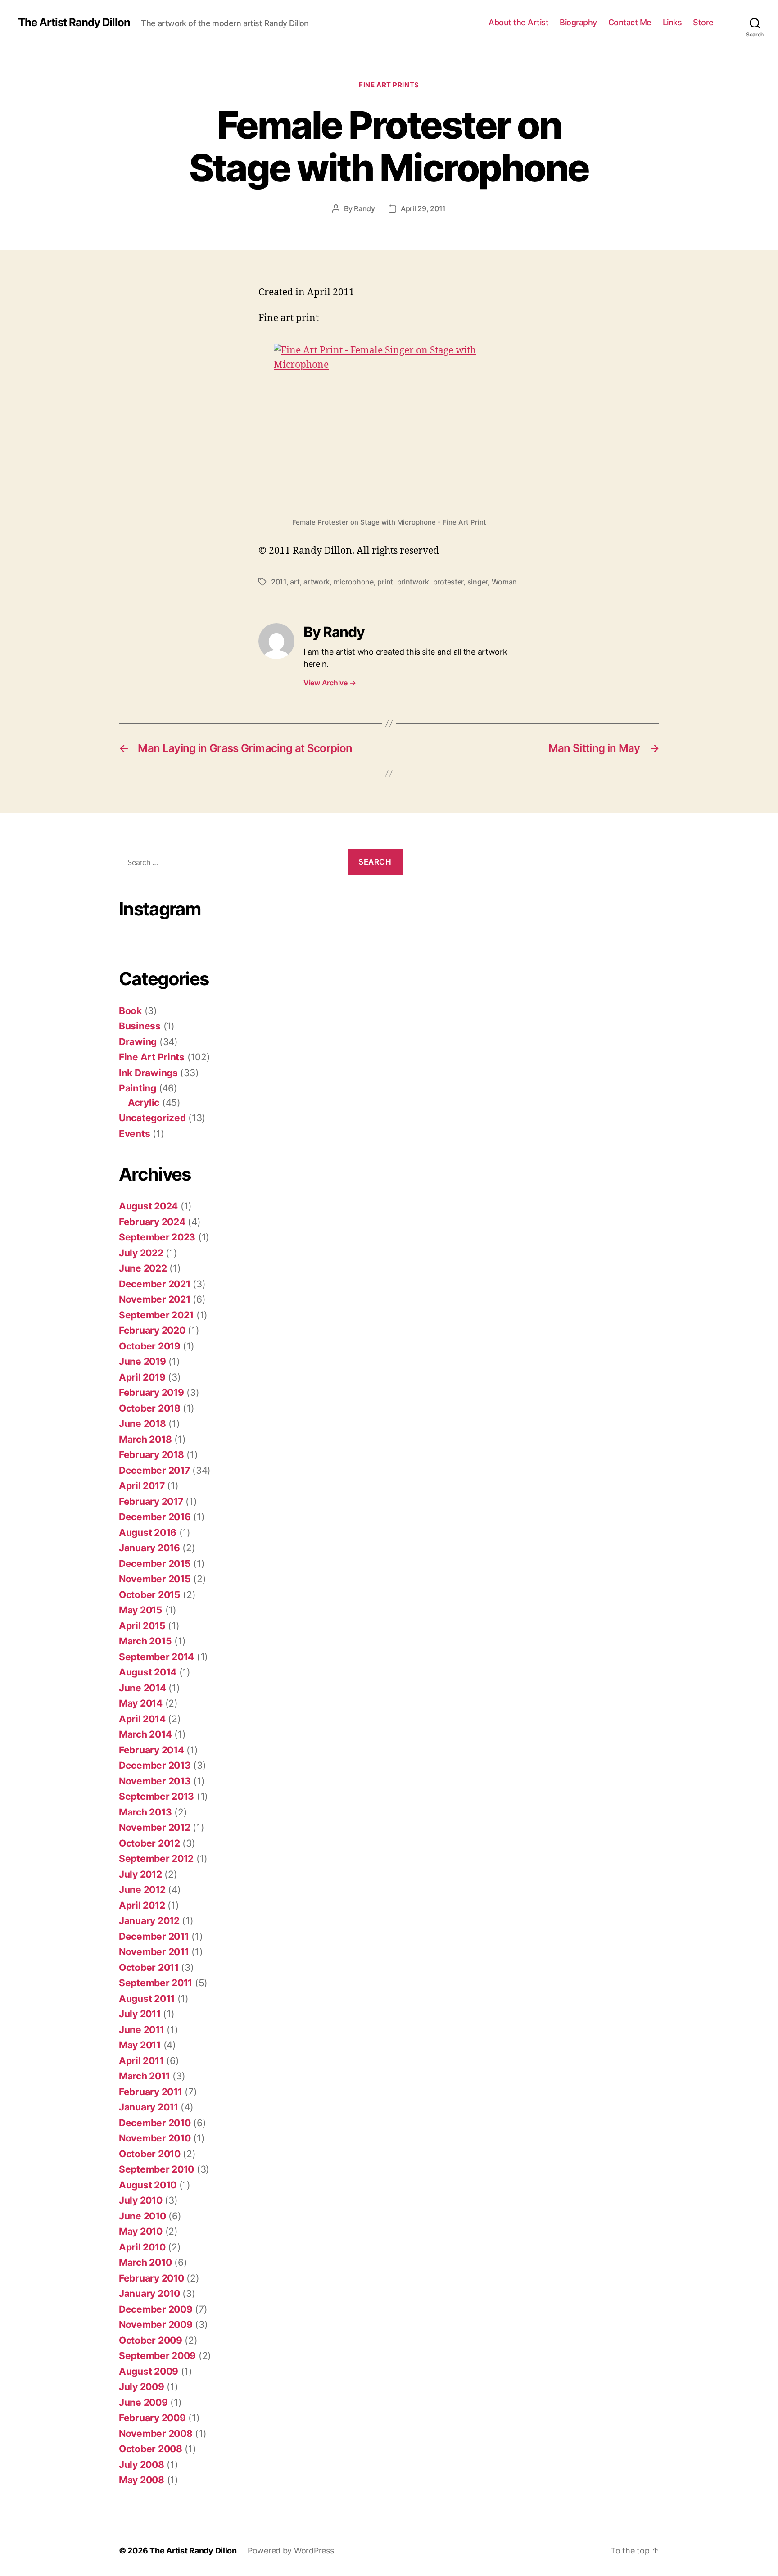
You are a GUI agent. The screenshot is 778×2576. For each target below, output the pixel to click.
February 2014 (152, 1750)
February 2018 (152, 1455)
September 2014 (156, 1657)
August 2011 (147, 1999)
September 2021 (156, 1315)
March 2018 (145, 1439)
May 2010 (141, 2231)
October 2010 (150, 2154)
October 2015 (150, 1595)
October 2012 (149, 1843)
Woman (504, 582)
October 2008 (151, 2449)
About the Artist (518, 22)
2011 (279, 582)
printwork (413, 582)
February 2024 (152, 1222)
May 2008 (142, 2480)
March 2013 (145, 1812)
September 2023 (157, 1237)
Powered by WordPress (291, 2551)
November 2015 (155, 1579)
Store (703, 22)
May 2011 (140, 2045)
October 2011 (149, 1967)
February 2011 (151, 2092)
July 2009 (142, 2387)
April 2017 (142, 1486)
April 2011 (141, 2061)
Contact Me (630, 22)
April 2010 (142, 2247)
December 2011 (154, 1936)
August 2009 (149, 2371)
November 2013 (155, 1781)
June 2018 (142, 1424)
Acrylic (144, 1102)
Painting (138, 1088)
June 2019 (142, 1361)
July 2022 (141, 1253)
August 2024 (148, 1206)
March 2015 (145, 1641)
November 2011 (154, 1952)
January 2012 (149, 1921)
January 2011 (149, 2107)
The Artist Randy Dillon (74, 23)
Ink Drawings (148, 1073)
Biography (578, 22)
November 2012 (155, 1827)
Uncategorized (152, 1118)
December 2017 (154, 1470)
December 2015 (155, 1564)
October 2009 (151, 2340)
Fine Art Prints (389, 85)
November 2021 (155, 1299)
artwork (317, 582)
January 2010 (149, 2293)
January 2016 (149, 1548)
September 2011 (156, 1983)
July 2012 (140, 1874)
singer (477, 582)
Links (672, 22)
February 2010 (152, 2278)
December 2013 (155, 1765)
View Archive (330, 683)
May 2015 (141, 1610)
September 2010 (156, 2169)
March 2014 (145, 1734)
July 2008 (142, 2465)
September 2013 (156, 1796)
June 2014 (142, 1688)
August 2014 (148, 1672)
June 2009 (143, 2402)
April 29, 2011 (423, 208)
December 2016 (155, 1517)
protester (448, 582)
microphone (354, 582)
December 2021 (155, 1284)
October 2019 (150, 1346)
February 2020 (152, 1330)
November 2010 (155, 2138)
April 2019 (142, 1377)
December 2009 (156, 2309)
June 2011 (142, 2030)
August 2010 (148, 2185)
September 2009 (157, 2356)
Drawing (138, 1042)
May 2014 (141, 1703)
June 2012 (142, 1890)
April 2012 (142, 1905)
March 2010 (145, 2262)
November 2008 (156, 2433)
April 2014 (142, 1719)
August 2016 (148, 1532)
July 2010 (141, 2200)
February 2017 (151, 1501)
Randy (364, 208)
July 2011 (140, 2014)
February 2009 (152, 2418)
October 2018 (150, 1408)
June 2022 (143, 1268)
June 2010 (142, 2216)
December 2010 (155, 2123)
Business (140, 1026)
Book (130, 1011)
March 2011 (144, 2076)
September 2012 (156, 1858)
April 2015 (142, 1626)
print (385, 582)
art (295, 582)
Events (134, 1134)
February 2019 (152, 1392)
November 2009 (156, 2325)
